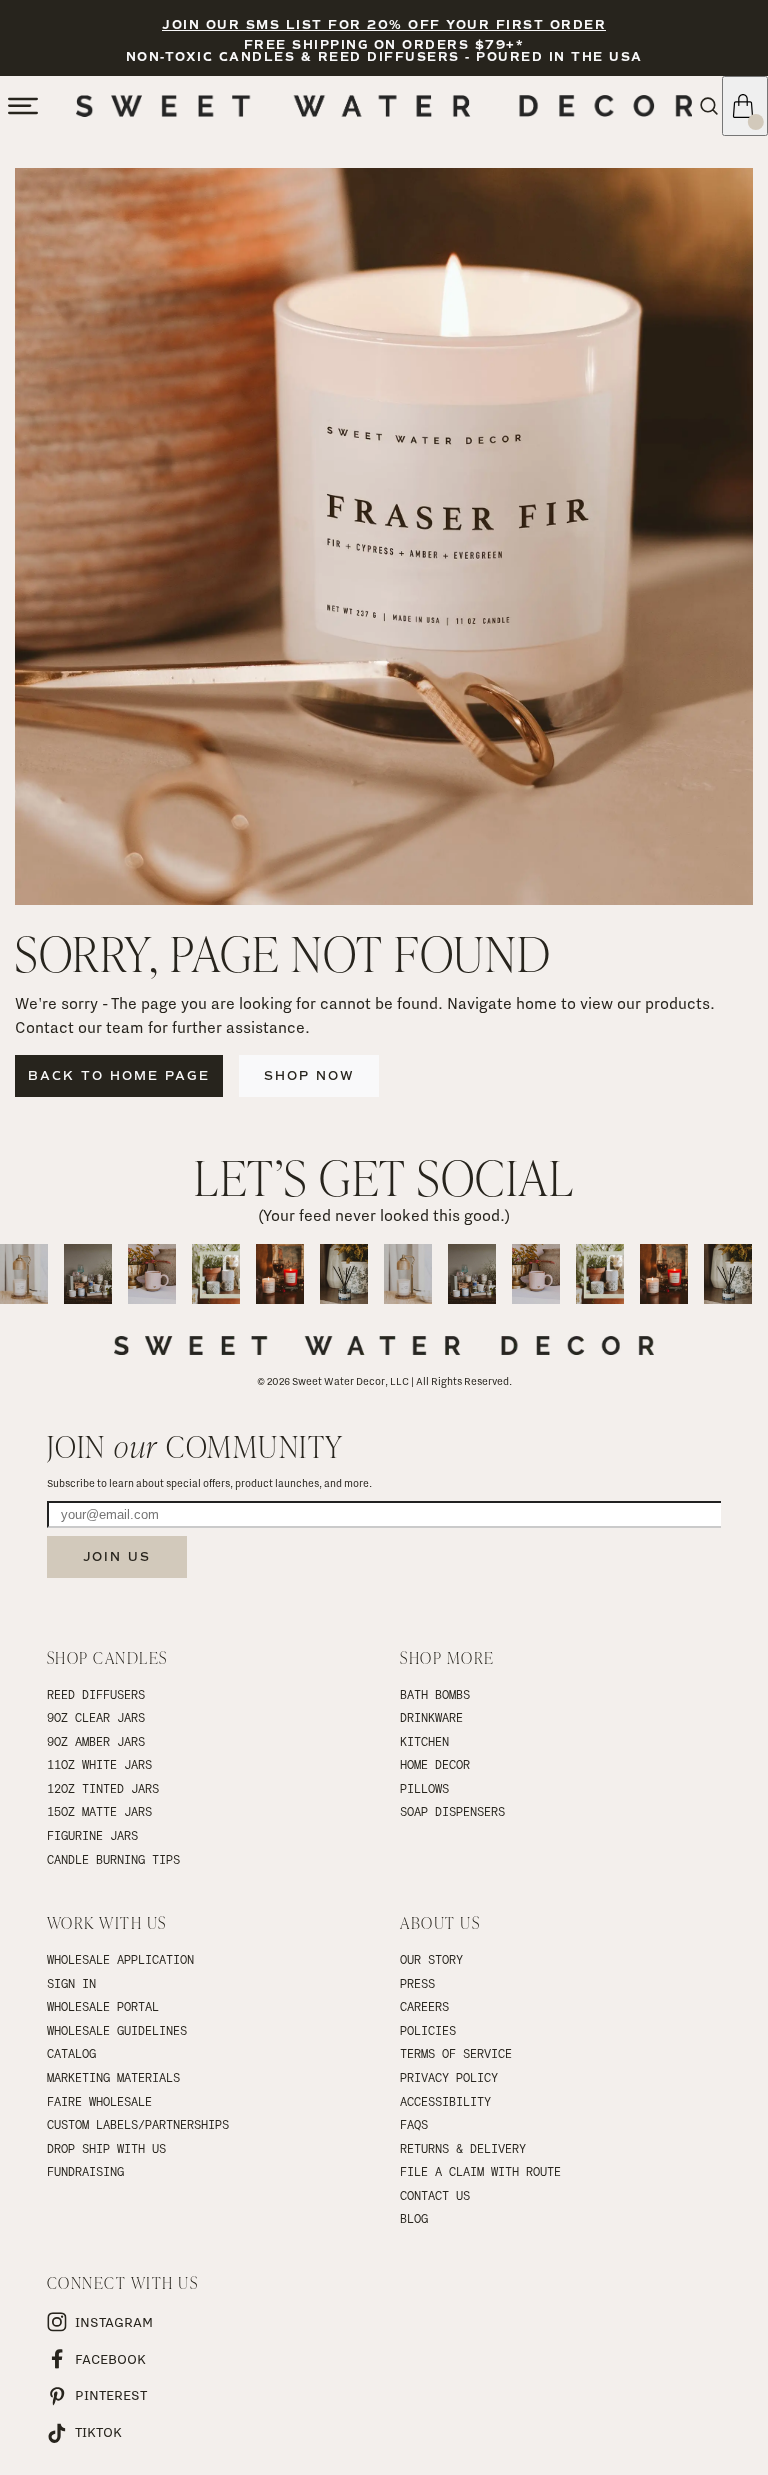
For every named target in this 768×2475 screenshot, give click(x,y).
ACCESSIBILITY (445, 2101)
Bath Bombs (435, 1694)
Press (417, 1983)
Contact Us (435, 2195)
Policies (428, 2030)
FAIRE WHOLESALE (99, 2101)
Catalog (71, 2053)
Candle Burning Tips (113, 1859)
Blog (414, 2218)
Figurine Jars (92, 1835)
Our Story (431, 1959)
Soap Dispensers (452, 1811)
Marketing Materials (113, 2077)
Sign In (71, 1983)
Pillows (424, 1788)
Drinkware (431, 1717)
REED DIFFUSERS (96, 1694)
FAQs (414, 2124)
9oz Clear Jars (96, 1717)
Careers (424, 2006)
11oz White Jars (99, 1764)
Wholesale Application (120, 1959)
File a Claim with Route (480, 2171)
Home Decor (435, 1764)
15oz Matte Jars (99, 1811)
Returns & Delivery (463, 2148)
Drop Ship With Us (106, 2148)
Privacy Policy (449, 2077)
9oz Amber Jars (96, 1741)
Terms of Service (456, 2053)
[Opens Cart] (745, 106)
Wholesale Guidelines (117, 2030)
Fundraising (85, 2171)
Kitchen (424, 1741)
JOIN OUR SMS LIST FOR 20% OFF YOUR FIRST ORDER (384, 25)
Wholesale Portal (103, 2006)
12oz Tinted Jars (103, 1788)
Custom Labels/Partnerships (138, 2124)
